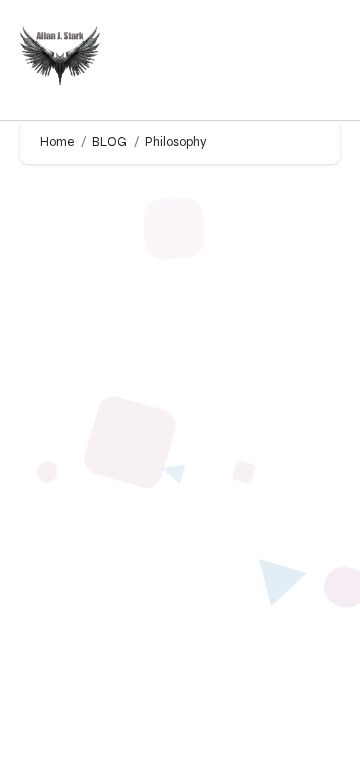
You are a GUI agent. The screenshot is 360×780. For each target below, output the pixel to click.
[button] (321, 60)
